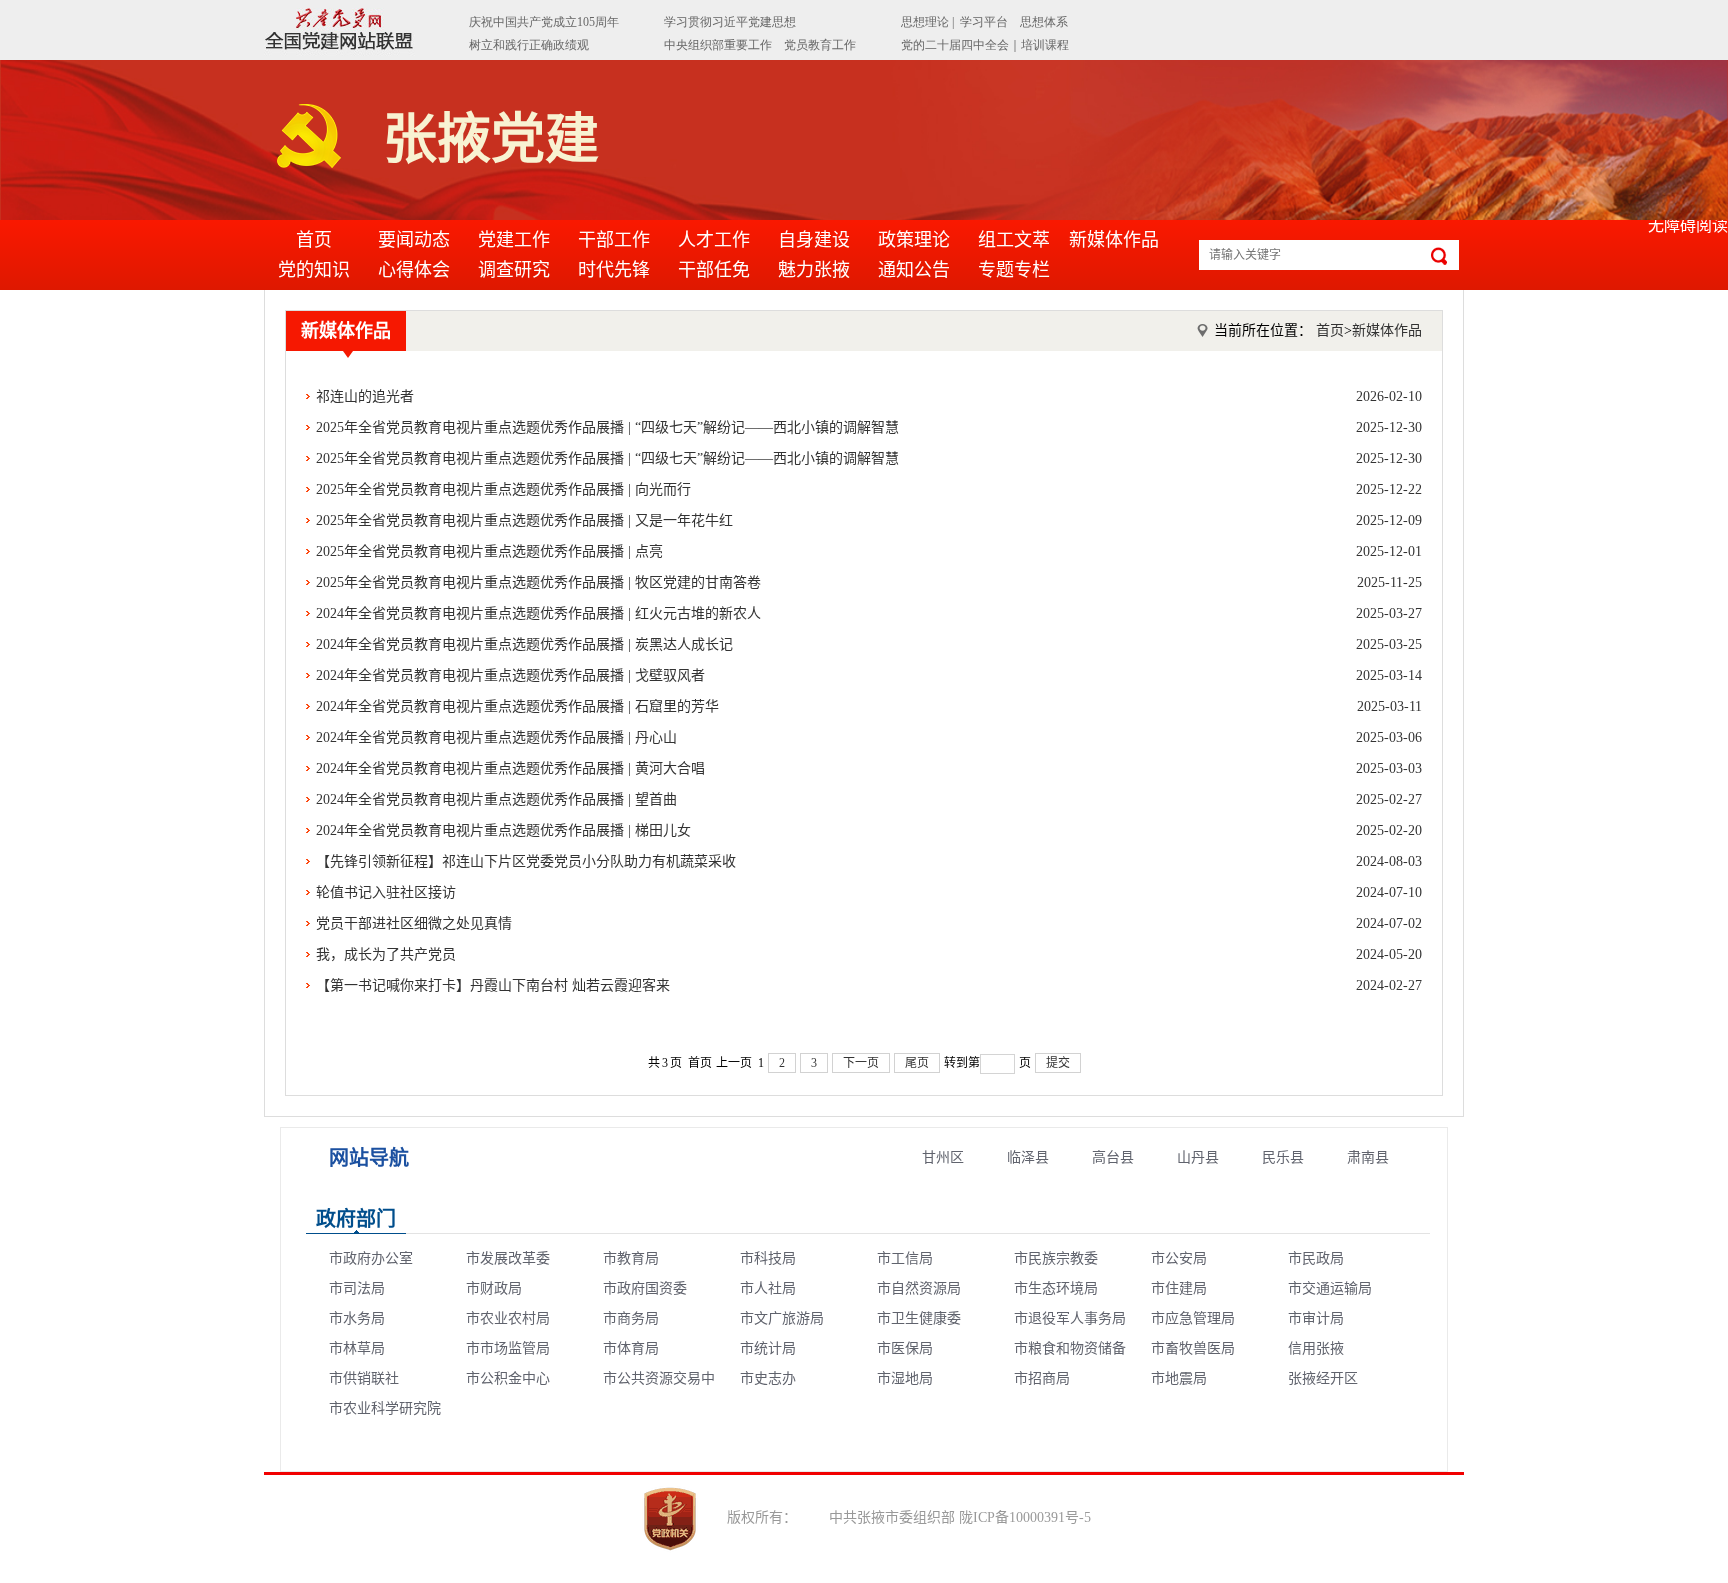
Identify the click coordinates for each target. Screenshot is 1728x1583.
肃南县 (1368, 1157)
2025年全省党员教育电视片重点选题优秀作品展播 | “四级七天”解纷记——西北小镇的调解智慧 (869, 427)
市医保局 (905, 1348)
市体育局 (631, 1348)
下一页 (861, 1063)
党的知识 (314, 270)
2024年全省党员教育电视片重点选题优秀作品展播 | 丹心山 (869, 737)
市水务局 (357, 1318)
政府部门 (356, 1219)
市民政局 (1316, 1258)
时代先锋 (614, 270)
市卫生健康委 (919, 1318)
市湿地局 (905, 1378)
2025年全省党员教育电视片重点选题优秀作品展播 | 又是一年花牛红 (869, 520)
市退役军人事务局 (1070, 1318)
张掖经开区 (1323, 1378)
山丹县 (1198, 1157)
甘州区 (943, 1157)
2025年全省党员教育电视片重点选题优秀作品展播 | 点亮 (869, 551)
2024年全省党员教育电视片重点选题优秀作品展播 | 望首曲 (869, 799)
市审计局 (1316, 1318)
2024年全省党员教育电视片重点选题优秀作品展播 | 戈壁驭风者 (869, 675)
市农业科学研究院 (385, 1408)
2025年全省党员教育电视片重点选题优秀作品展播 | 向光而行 (869, 489)
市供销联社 (364, 1378)
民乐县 (1283, 1157)
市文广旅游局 (782, 1318)
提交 (1058, 1063)
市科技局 (768, 1258)
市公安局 (1179, 1258)
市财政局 (494, 1288)
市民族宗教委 (1056, 1258)
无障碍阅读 (1688, 225)
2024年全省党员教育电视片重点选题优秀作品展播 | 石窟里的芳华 (869, 706)
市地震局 (1179, 1378)
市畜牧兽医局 (1193, 1348)
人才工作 (714, 240)
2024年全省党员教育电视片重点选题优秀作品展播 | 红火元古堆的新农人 (869, 613)
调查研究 (514, 270)
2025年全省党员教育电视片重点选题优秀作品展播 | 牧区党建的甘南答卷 (869, 582)
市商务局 (631, 1318)
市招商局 (1042, 1378)
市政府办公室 (371, 1258)
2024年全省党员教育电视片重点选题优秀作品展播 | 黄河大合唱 (869, 768)
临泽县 (1028, 1157)
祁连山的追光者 (869, 396)
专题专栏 (1014, 270)
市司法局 (357, 1288)
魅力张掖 (814, 270)
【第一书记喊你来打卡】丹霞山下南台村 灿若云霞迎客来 (869, 985)
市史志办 (768, 1378)
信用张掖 (1316, 1348)
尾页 (917, 1063)
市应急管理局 (1193, 1318)
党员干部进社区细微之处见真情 (869, 923)
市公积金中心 (508, 1378)
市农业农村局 (508, 1318)
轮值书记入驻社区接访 (869, 892)
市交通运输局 (1330, 1288)
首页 (314, 240)
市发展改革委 (508, 1258)
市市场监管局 (508, 1348)
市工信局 (905, 1258)
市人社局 (768, 1288)
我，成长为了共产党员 (869, 954)
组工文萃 (1014, 240)
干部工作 (614, 240)
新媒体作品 (1114, 240)
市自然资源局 (919, 1288)
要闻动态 (414, 240)
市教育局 (631, 1258)
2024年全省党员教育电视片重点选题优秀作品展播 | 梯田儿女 (869, 830)
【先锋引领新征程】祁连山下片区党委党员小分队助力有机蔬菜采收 (869, 861)
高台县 (1113, 1157)
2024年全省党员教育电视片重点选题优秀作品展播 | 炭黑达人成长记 (869, 644)
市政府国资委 (645, 1288)
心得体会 (414, 270)
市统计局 (768, 1348)
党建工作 (514, 240)
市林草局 (357, 1348)
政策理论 (914, 240)
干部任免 (714, 270)
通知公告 (914, 270)
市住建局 (1179, 1288)
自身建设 (814, 240)
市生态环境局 (1056, 1288)
